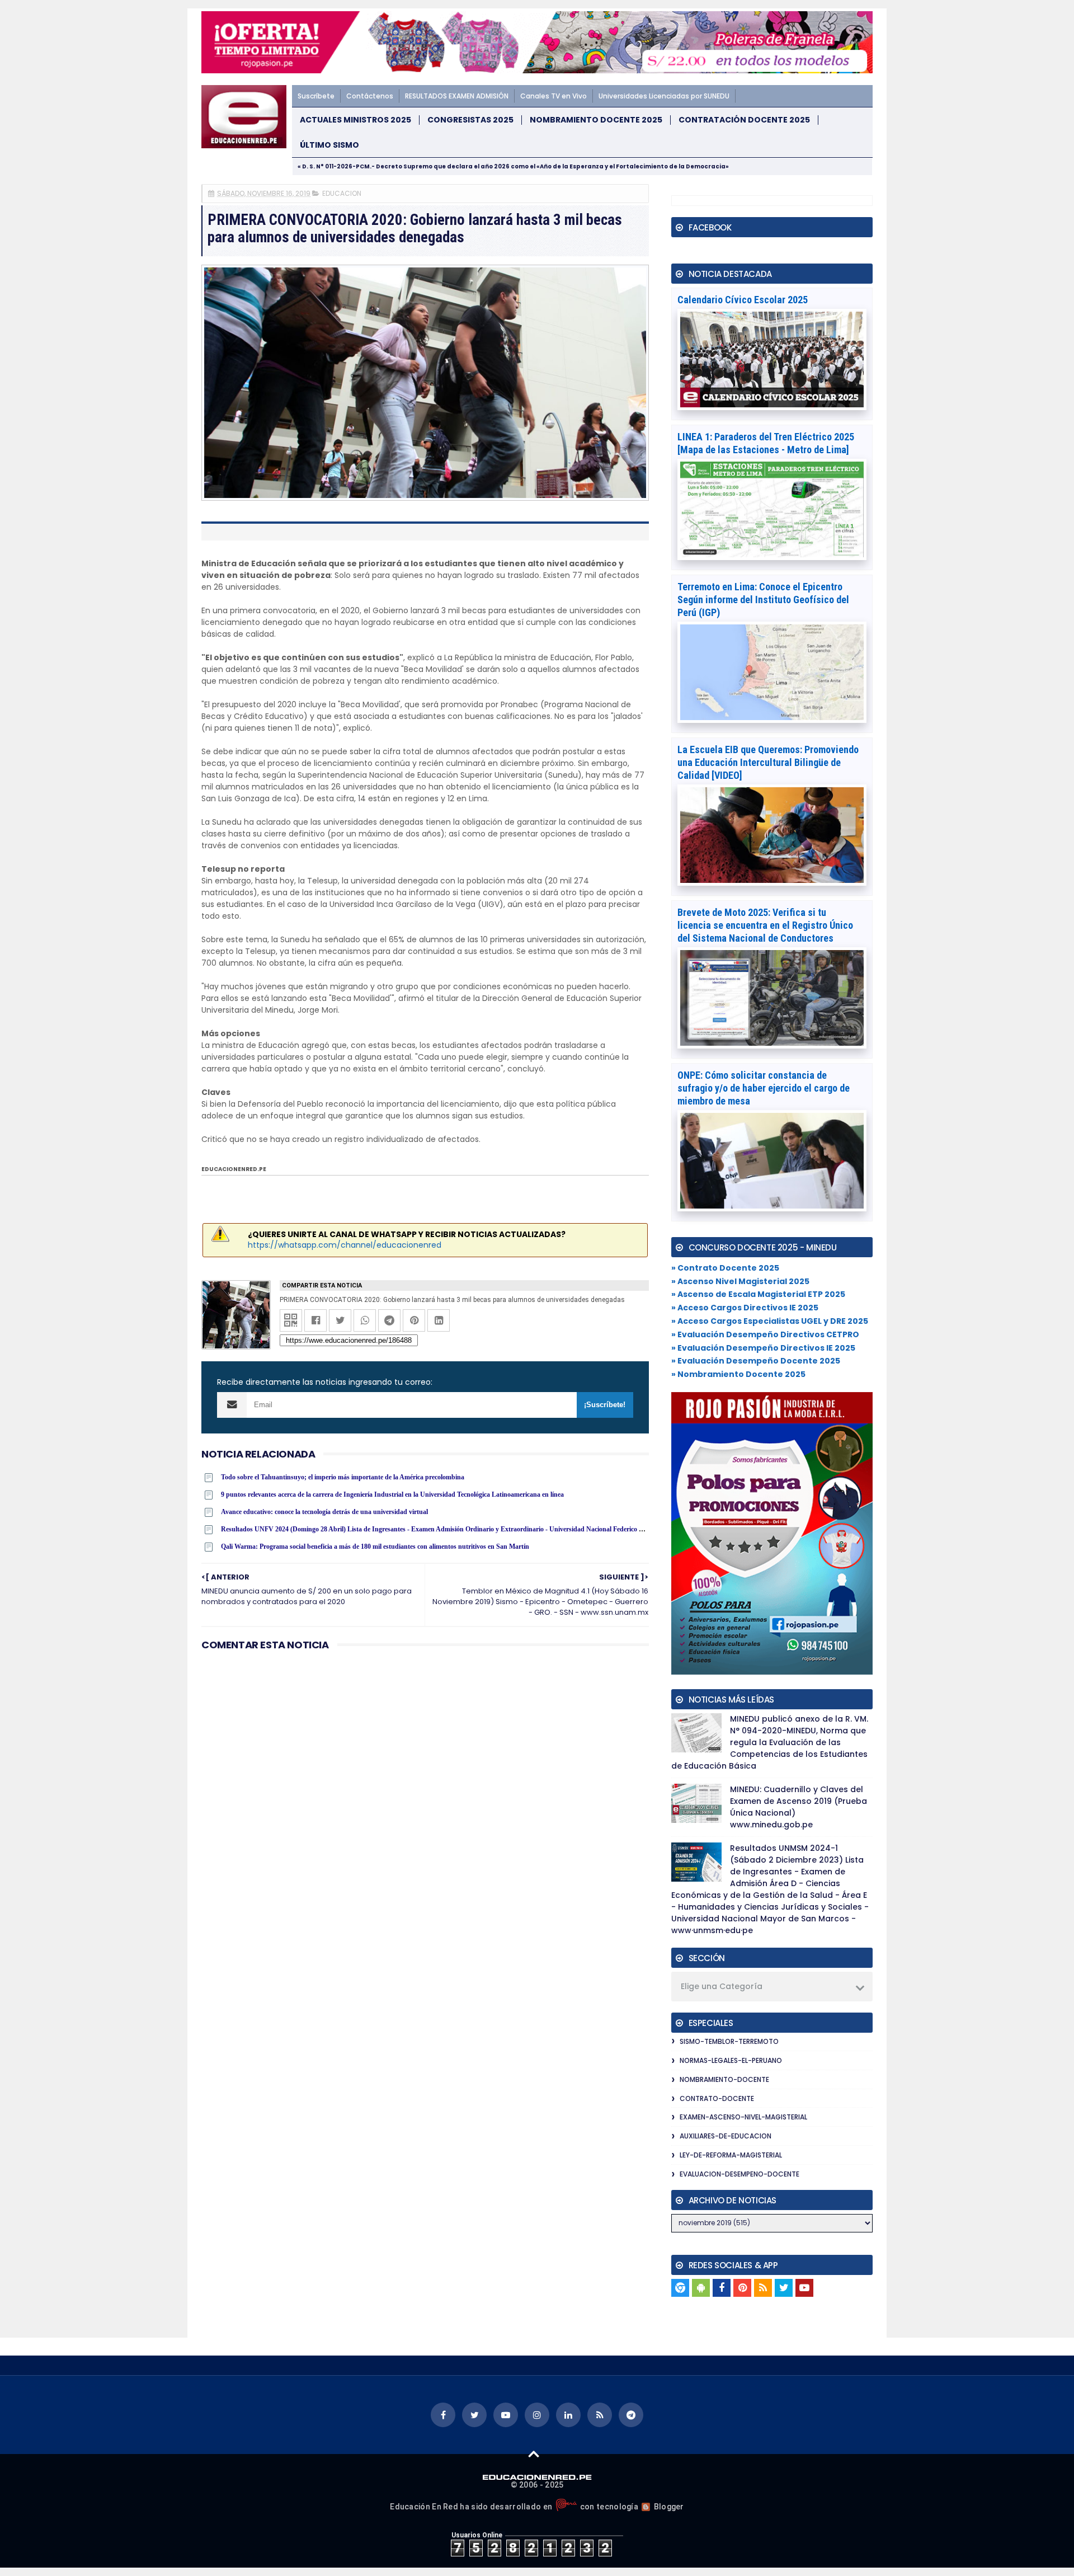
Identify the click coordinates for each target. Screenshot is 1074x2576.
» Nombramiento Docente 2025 (738, 1374)
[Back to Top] (534, 2453)
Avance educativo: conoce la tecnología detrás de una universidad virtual (324, 1512)
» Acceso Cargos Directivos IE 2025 (745, 1308)
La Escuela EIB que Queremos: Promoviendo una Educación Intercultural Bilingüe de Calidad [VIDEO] (768, 762)
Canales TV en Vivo (554, 96)
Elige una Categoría (722, 1986)
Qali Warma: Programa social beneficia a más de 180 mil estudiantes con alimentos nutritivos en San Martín (375, 1546)
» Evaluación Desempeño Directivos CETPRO (765, 1334)
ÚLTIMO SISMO (329, 145)
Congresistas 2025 (470, 120)
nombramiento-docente (724, 2079)
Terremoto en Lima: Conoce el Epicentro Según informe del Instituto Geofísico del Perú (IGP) (763, 600)
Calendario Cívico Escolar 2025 (743, 300)
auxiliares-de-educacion (726, 2136)
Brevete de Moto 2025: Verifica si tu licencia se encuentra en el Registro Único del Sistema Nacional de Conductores (765, 925)
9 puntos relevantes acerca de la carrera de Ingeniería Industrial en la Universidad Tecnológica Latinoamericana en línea (392, 1494)
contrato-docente (717, 2098)
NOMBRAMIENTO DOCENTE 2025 (596, 120)
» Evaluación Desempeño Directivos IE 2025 (763, 1348)
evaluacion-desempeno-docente (739, 2174)
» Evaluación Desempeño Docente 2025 (756, 1361)
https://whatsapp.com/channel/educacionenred (345, 1245)
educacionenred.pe (234, 1169)
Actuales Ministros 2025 (355, 120)
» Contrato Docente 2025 (725, 1268)
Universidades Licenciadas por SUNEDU (664, 96)
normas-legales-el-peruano (731, 2060)
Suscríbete (316, 96)
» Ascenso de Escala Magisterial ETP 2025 (758, 1294)
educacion (342, 193)
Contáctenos (370, 96)
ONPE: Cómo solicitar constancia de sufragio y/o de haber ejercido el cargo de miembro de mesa (764, 1088)
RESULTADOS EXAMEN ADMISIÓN (457, 96)
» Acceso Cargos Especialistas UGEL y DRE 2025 (770, 1321)
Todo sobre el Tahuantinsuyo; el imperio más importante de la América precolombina (343, 1477)
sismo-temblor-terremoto (729, 2041)
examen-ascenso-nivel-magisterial (743, 2117)
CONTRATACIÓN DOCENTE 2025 (744, 120)
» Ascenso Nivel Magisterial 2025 (740, 1281)
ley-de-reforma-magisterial (731, 2155)
